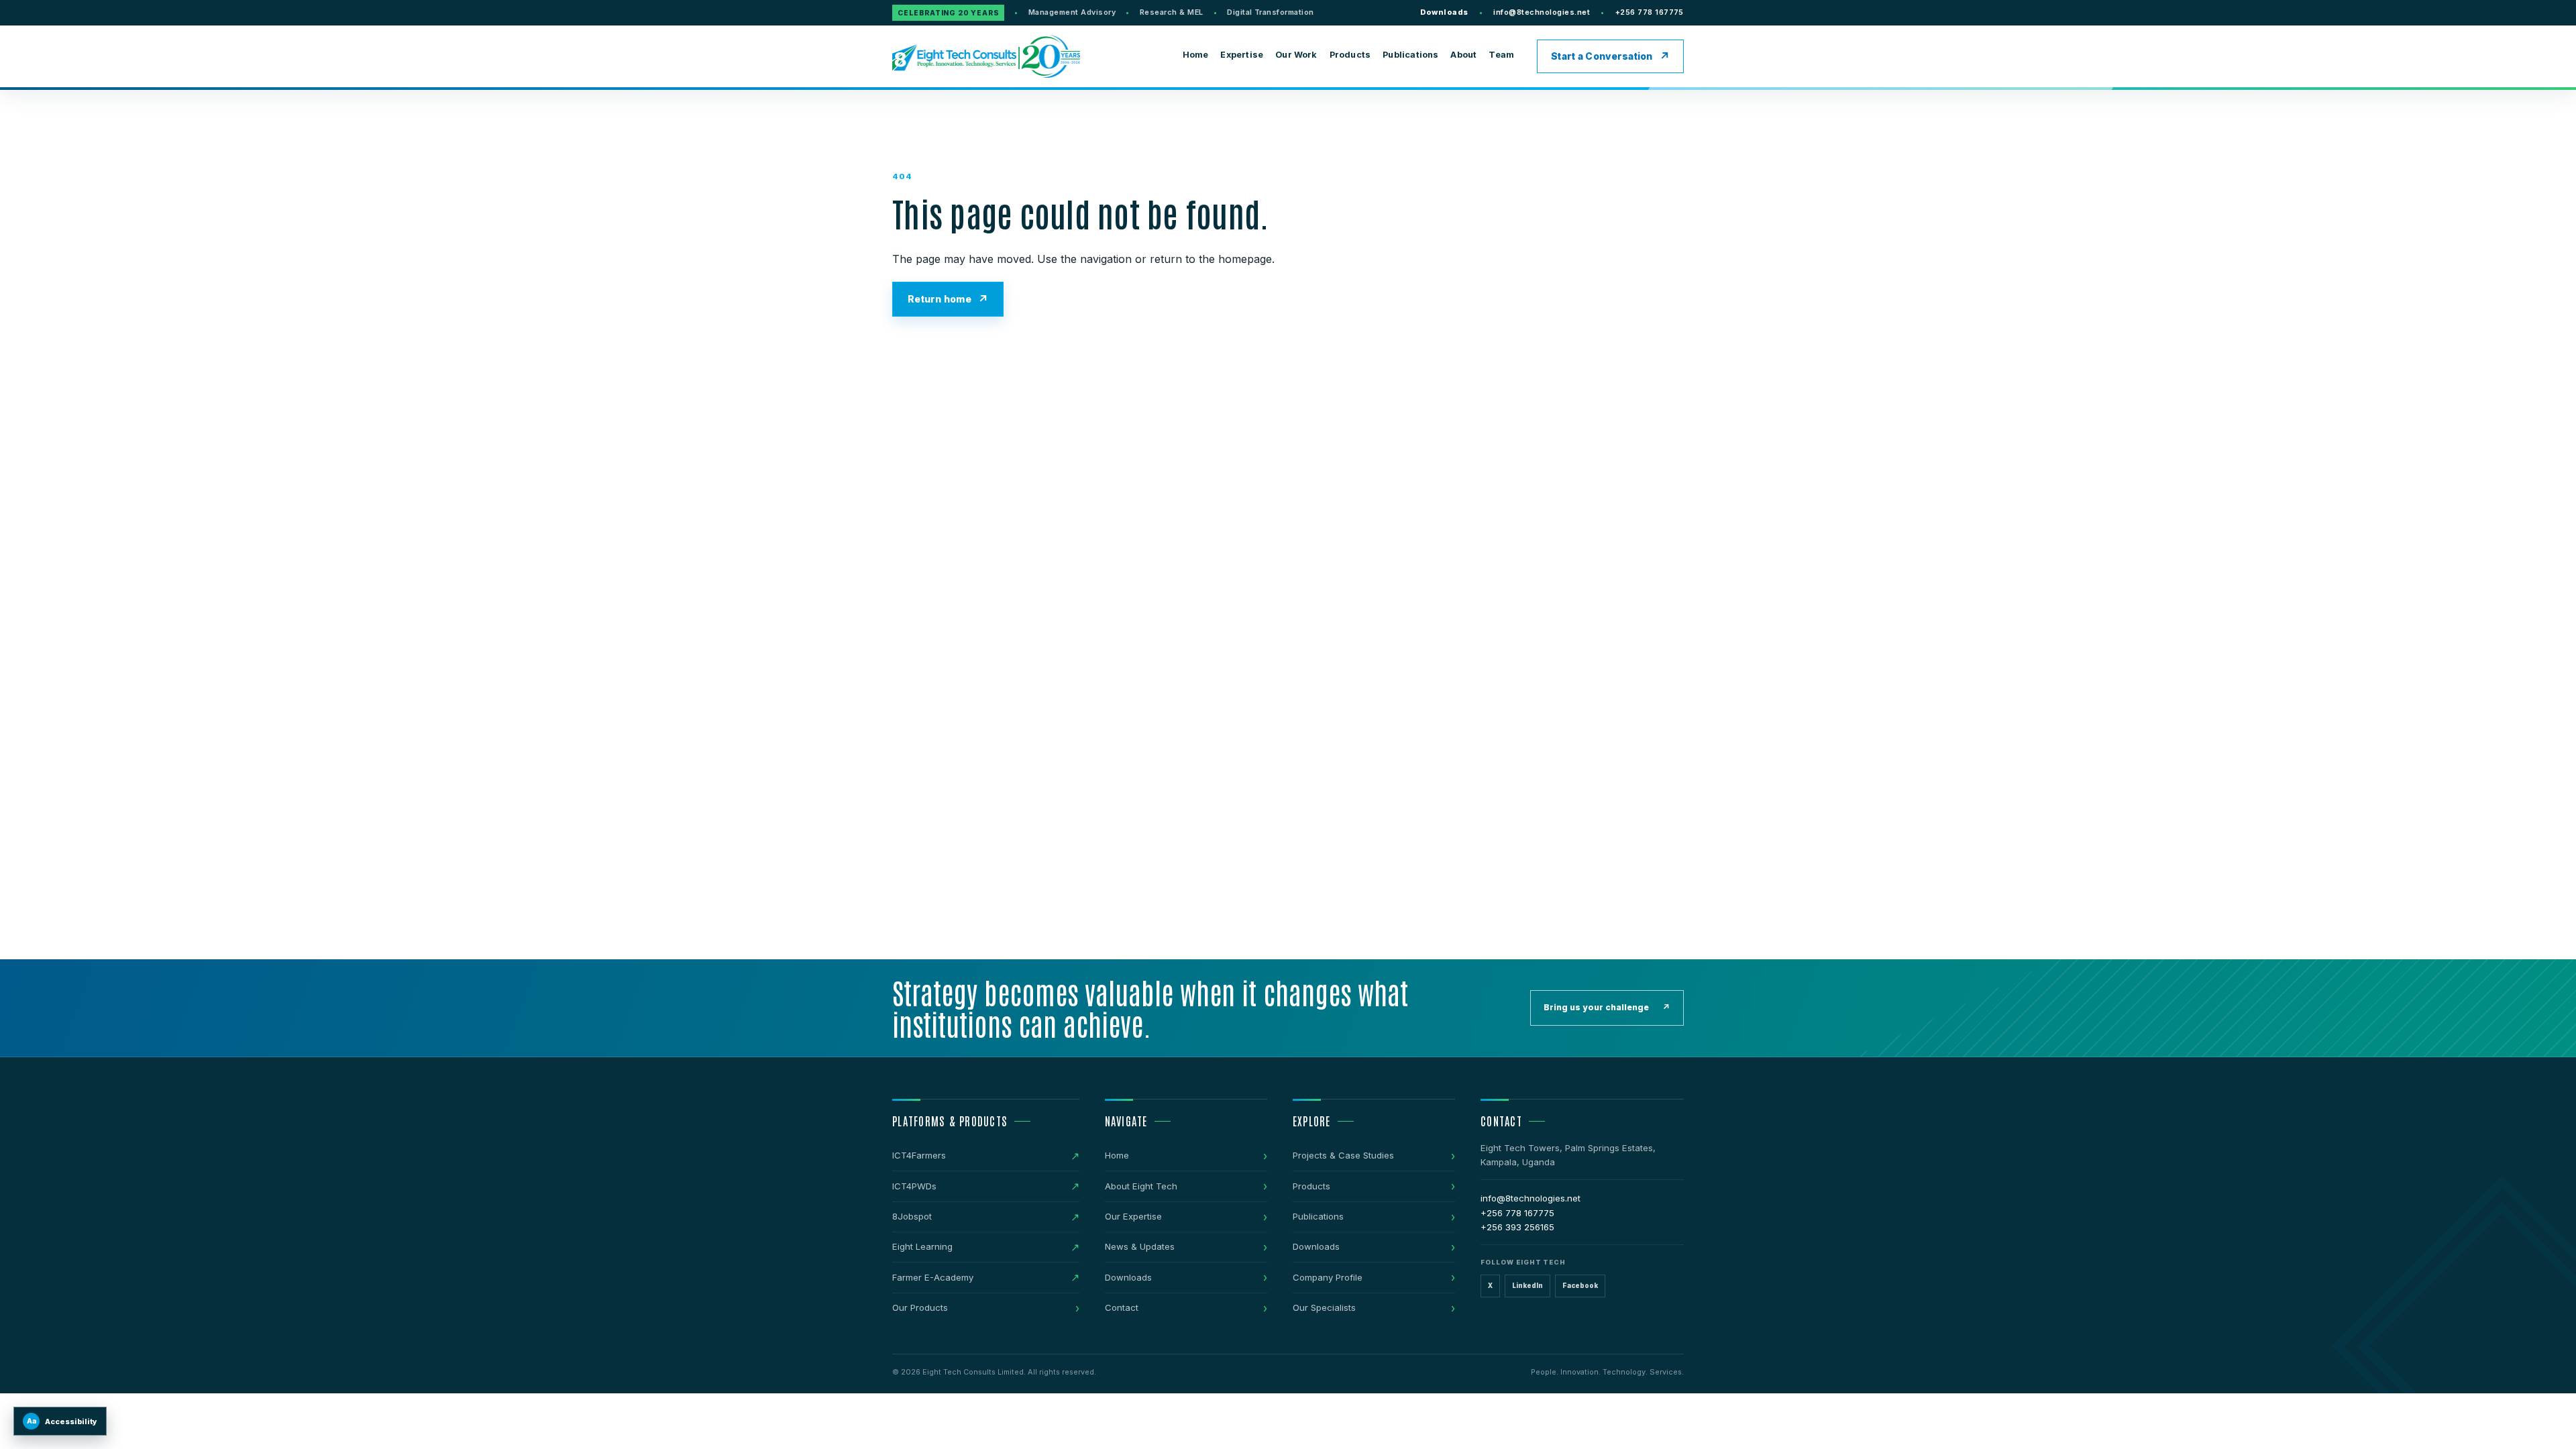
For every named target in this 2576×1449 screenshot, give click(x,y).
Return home (940, 299)
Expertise (1242, 55)
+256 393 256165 (1517, 1227)
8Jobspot (912, 1216)
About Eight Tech (1141, 1186)
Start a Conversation (1602, 56)
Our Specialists (1324, 1307)
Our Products (920, 1307)
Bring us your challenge (1607, 1007)
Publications (1410, 55)
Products (1350, 55)
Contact (1122, 1307)
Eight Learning (922, 1246)
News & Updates (1140, 1246)
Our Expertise (1133, 1216)
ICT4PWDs (914, 1186)
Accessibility (62, 1421)
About (1463, 55)
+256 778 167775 (1650, 12)
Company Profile (1328, 1277)
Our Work (1296, 55)
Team (1501, 55)
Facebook (1580, 1286)
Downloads (1444, 12)
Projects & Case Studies (1343, 1155)
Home (1196, 55)
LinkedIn (1527, 1286)
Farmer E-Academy (933, 1277)
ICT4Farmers (919, 1155)
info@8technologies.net (1542, 12)
